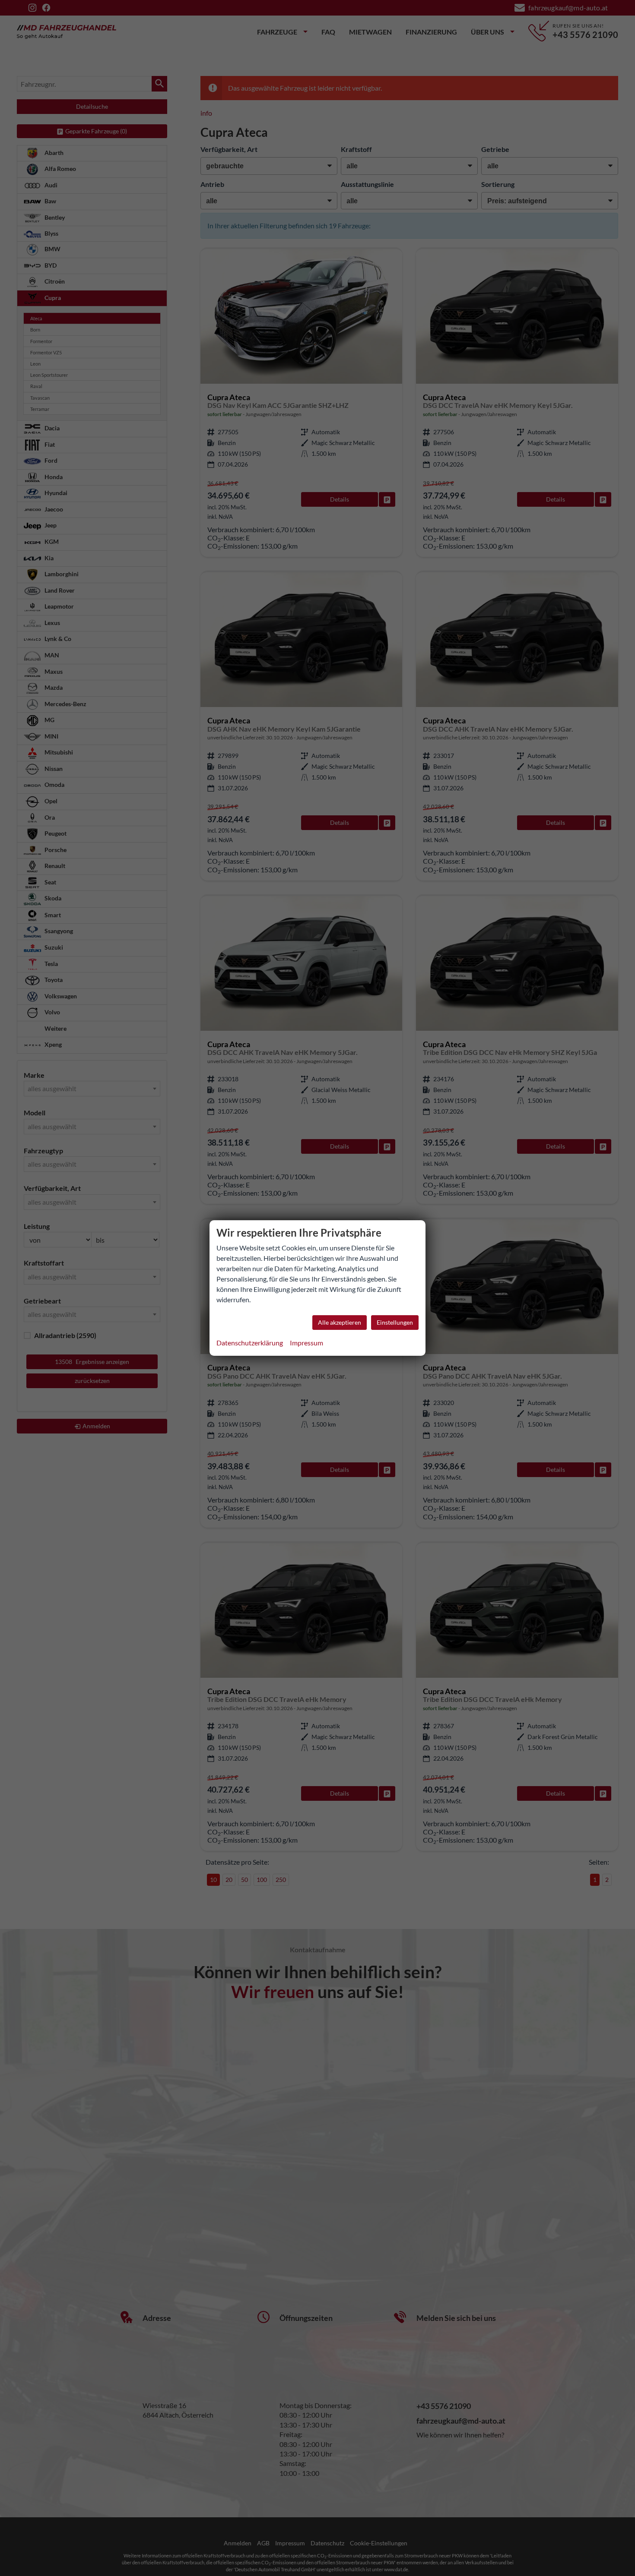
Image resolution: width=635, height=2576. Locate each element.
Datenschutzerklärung (250, 1343)
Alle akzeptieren (340, 1322)
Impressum (306, 1343)
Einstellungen (395, 1322)
